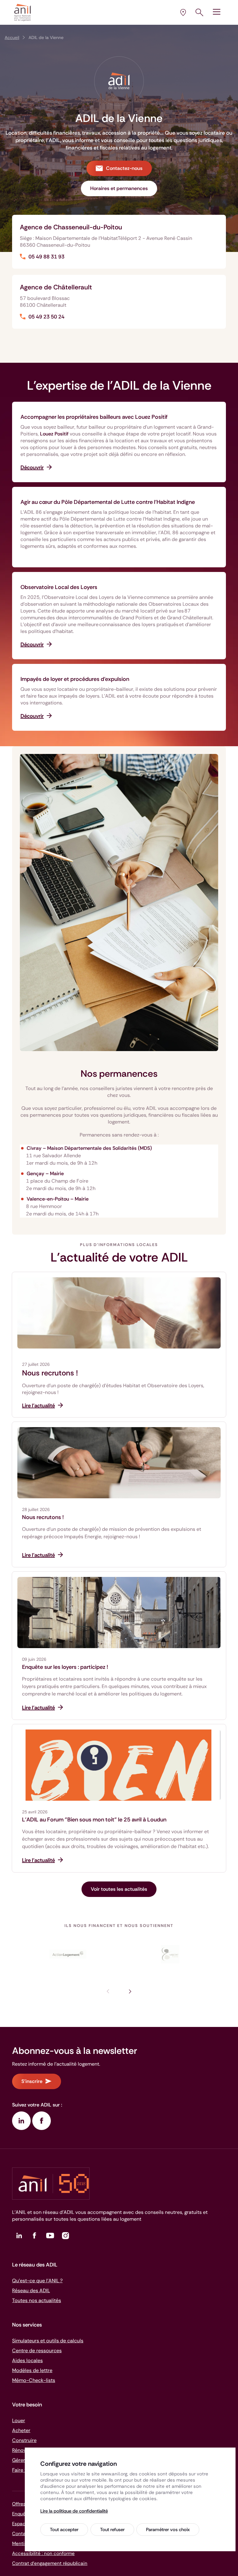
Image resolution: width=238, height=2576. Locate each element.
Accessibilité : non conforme (43, 2553)
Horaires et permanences (119, 188)
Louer (19, 2420)
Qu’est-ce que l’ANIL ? (37, 2281)
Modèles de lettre (32, 2370)
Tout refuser (112, 2530)
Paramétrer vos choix (168, 2530)
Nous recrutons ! (50, 1373)
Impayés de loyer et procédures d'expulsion (75, 679)
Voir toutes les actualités (119, 1889)
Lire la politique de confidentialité (74, 2511)
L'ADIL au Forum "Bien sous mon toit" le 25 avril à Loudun (94, 1820)
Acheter (21, 2430)
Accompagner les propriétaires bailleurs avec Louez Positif (94, 417)
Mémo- (34, 2380)
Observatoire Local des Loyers (59, 587)
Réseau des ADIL (31, 2290)
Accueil (12, 37)
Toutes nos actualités (37, 2300)
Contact (21, 2534)
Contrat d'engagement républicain (50, 2563)
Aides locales (27, 2360)
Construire (24, 2440)
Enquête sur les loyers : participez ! (65, 1667)
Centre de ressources (37, 2351)
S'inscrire (32, 2081)
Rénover (21, 2450)
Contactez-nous (124, 168)
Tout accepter (64, 2530)
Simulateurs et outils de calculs (48, 2341)
